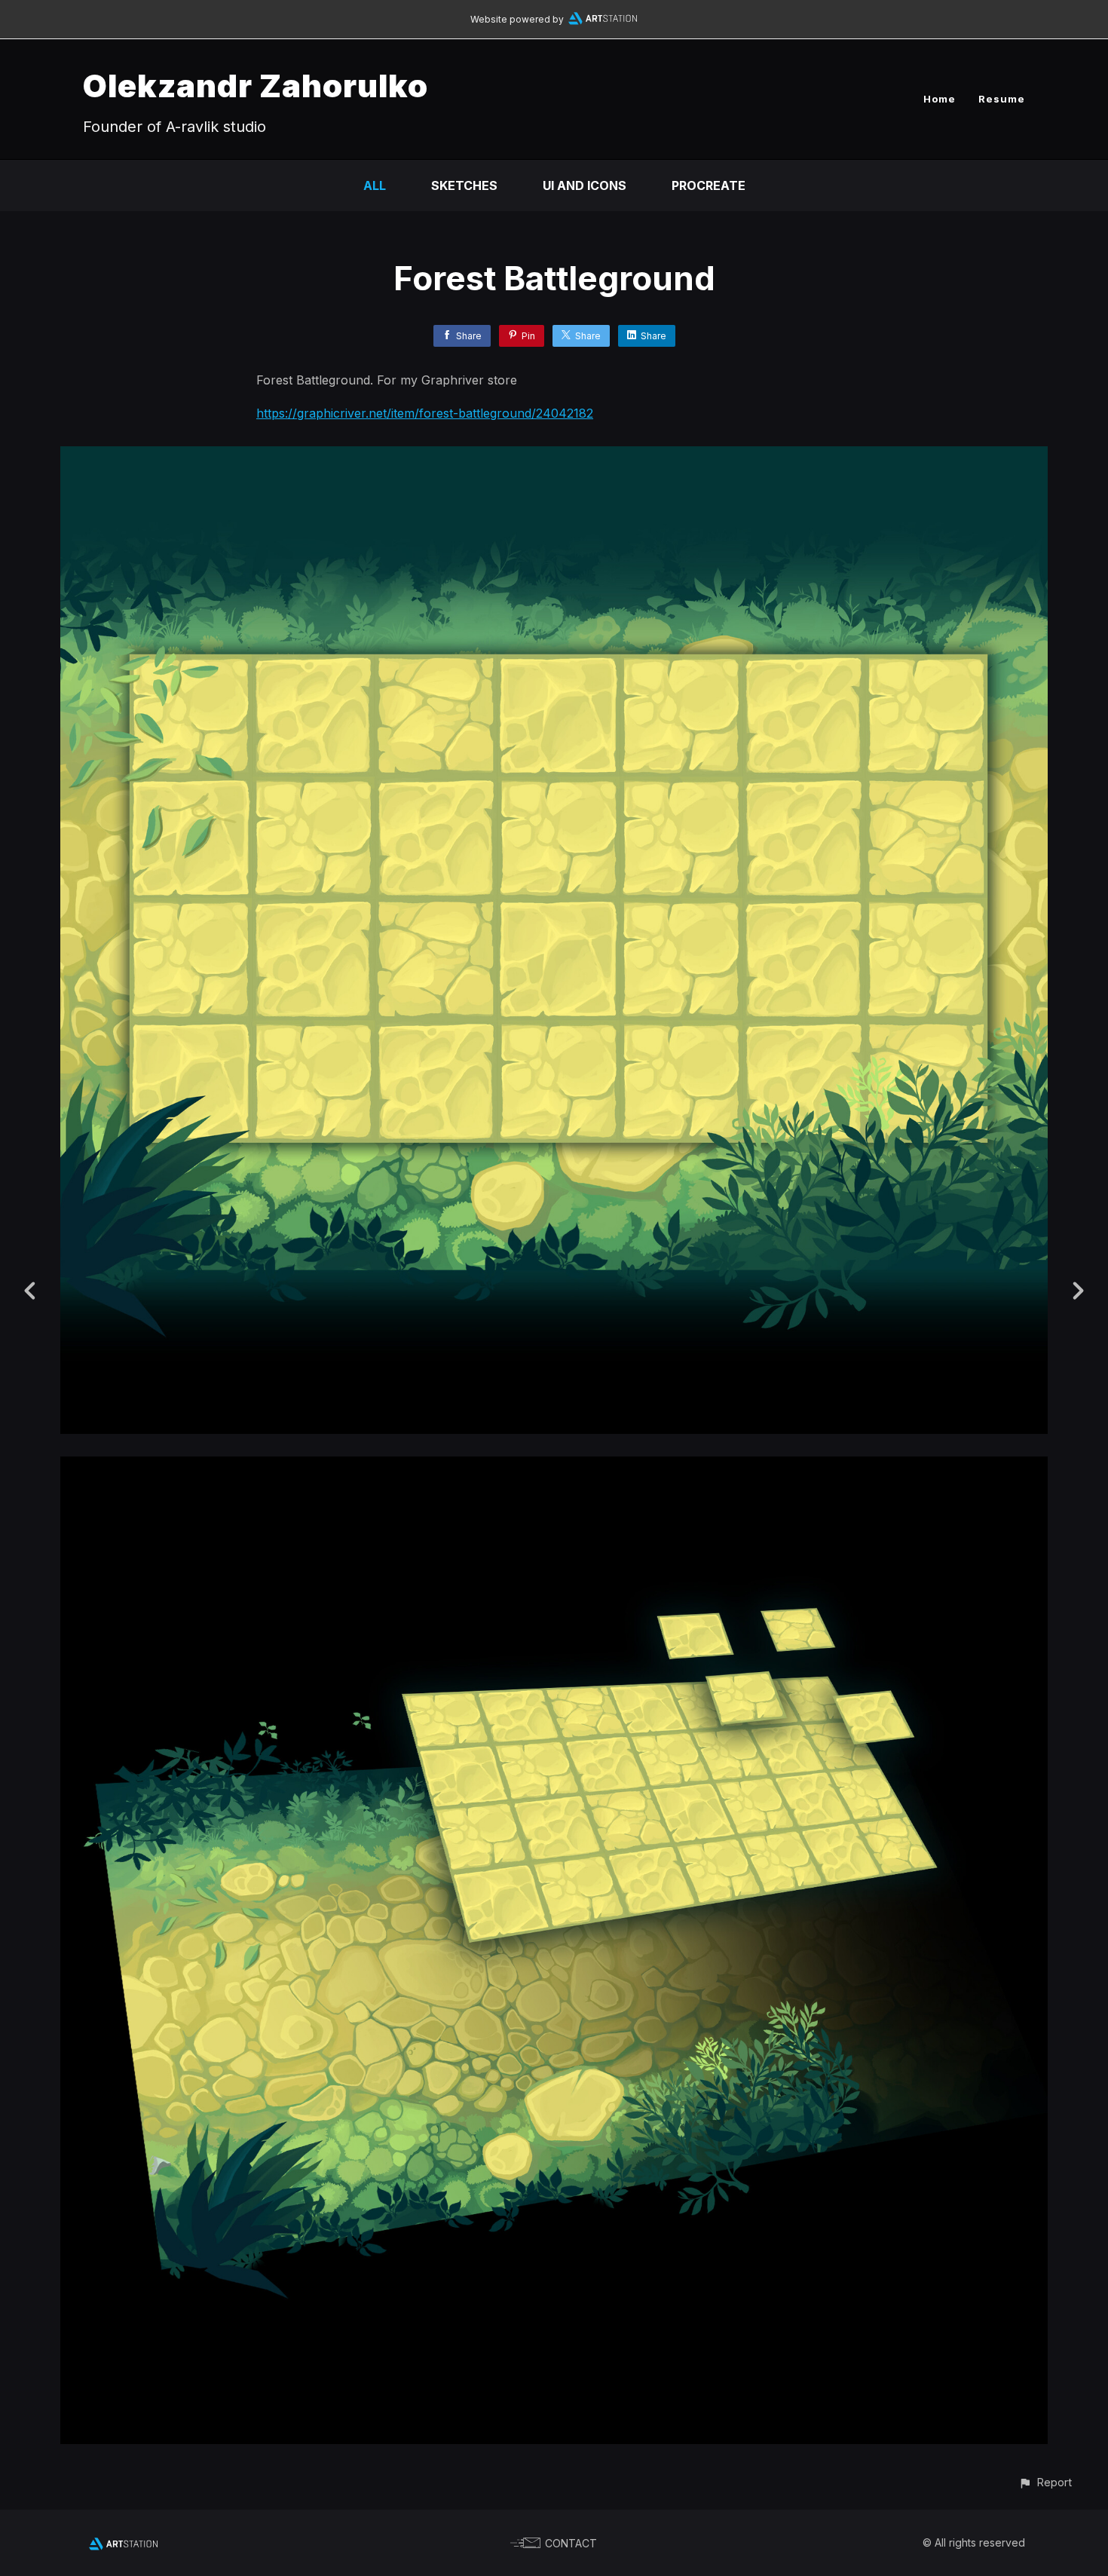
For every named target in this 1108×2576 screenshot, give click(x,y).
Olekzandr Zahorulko (256, 86)
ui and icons (585, 185)
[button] (1045, 2482)
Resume (1002, 99)
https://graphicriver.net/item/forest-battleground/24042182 (425, 413)
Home (940, 99)
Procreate (709, 185)
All (375, 185)
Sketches (464, 185)
